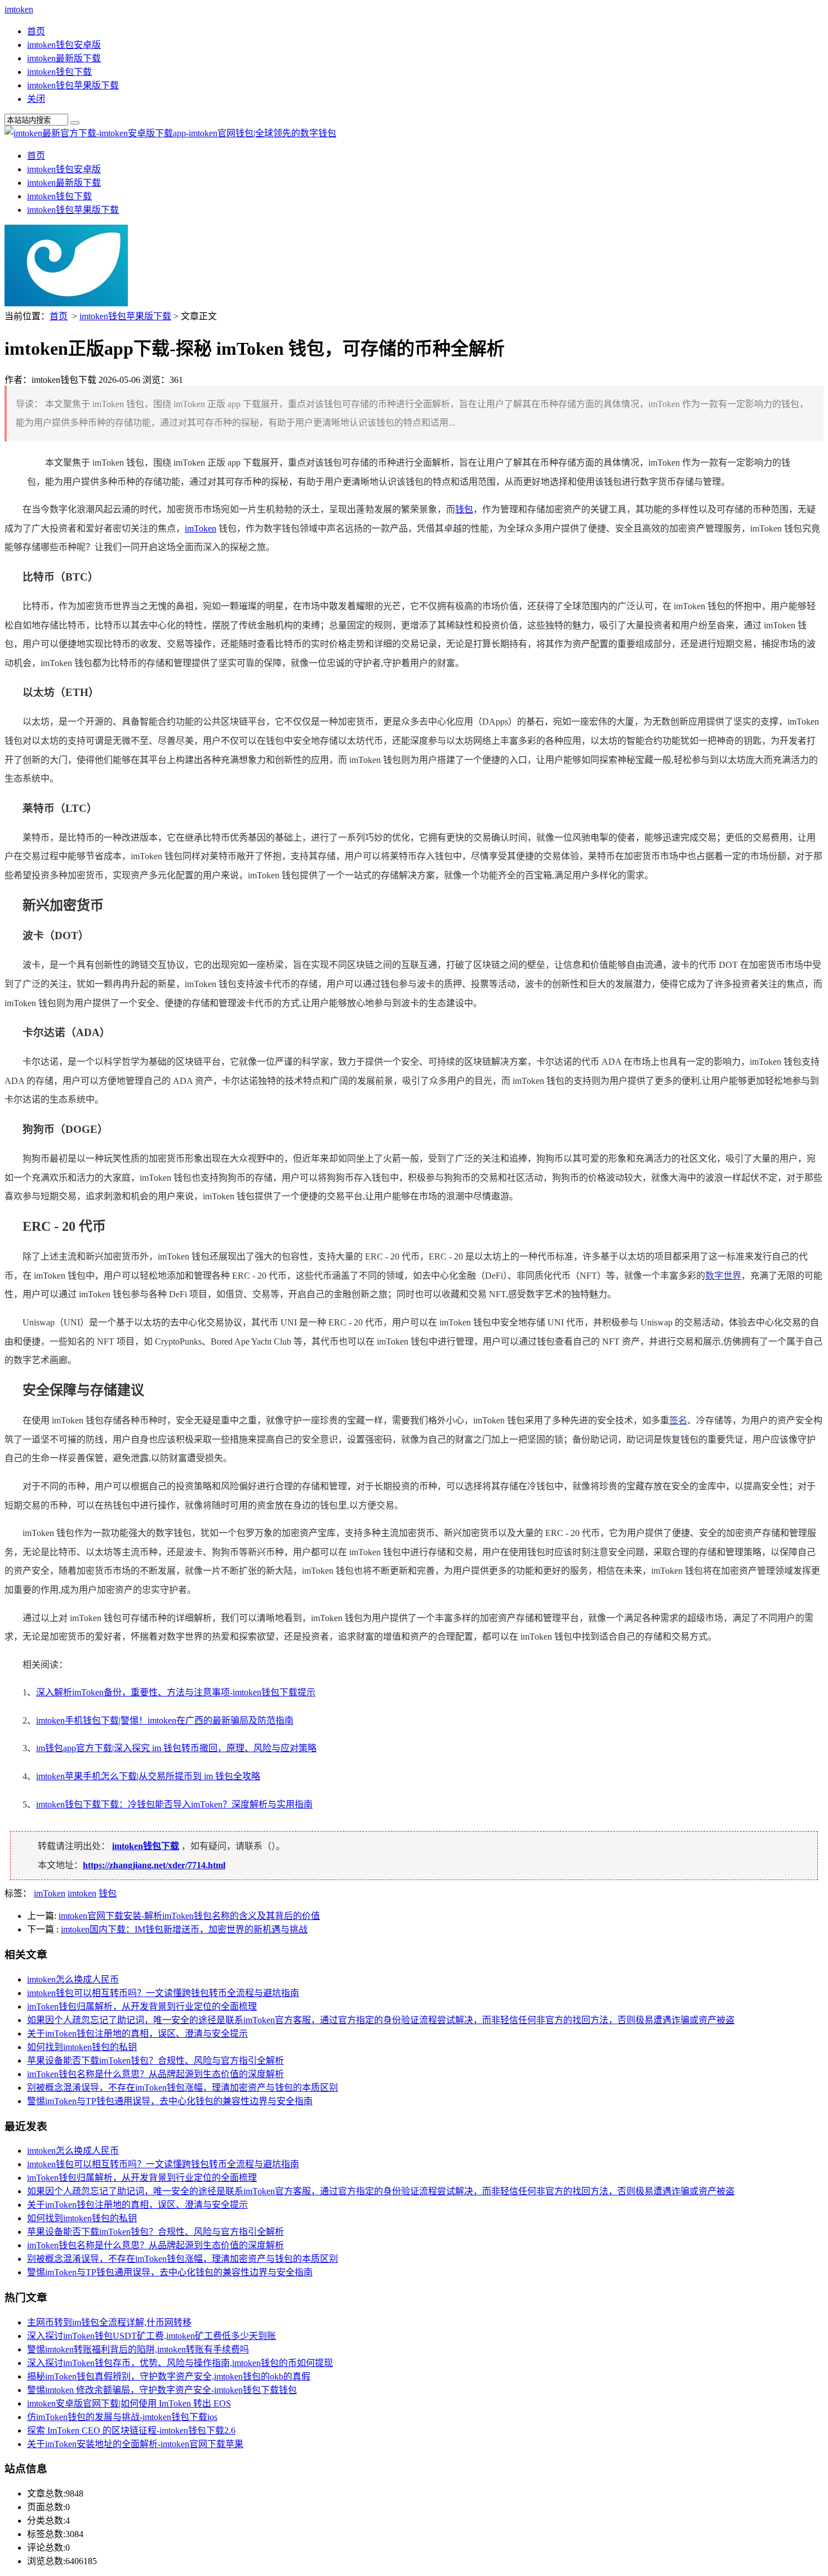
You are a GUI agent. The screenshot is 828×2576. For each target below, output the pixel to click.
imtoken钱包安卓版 (64, 45)
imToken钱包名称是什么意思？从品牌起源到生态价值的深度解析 (155, 2074)
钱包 (464, 509)
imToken (201, 528)
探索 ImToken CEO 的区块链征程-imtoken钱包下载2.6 (131, 2430)
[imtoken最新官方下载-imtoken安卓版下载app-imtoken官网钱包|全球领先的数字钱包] (170, 133)
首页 (36, 31)
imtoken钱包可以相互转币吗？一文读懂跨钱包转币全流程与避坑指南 (163, 1993)
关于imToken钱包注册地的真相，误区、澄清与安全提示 (137, 2033)
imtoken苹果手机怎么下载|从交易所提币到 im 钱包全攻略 (148, 1776)
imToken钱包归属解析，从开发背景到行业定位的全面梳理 (142, 2006)
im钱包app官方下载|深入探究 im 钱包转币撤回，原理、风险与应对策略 (176, 1748)
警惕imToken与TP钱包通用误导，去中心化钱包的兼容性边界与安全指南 (170, 2101)
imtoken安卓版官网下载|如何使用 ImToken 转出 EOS (129, 2403)
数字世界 (723, 1276)
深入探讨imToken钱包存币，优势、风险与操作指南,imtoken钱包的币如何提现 (180, 2363)
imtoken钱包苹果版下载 (73, 85)
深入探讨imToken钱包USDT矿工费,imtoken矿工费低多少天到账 (152, 2336)
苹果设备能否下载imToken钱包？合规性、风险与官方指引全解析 (155, 2061)
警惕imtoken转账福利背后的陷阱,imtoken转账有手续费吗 (138, 2349)
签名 (678, 1420)
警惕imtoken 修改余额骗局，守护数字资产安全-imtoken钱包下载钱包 (162, 2390)
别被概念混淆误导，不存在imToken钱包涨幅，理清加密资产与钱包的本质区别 (182, 2088)
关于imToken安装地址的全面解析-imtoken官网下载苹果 (135, 2444)
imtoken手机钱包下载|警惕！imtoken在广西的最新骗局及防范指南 (165, 1720)
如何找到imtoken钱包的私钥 (82, 2047)
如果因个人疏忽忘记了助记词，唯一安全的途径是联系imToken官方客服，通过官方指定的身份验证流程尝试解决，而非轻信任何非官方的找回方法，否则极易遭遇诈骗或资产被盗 (381, 2020)
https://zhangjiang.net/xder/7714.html (154, 1865)
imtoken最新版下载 (64, 58)
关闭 (36, 99)
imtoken (19, 9)
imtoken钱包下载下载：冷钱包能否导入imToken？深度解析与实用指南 (174, 1804)
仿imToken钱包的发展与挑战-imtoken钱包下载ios (122, 2417)
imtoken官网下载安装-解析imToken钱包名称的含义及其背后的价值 (189, 1916)
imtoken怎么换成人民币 (73, 1979)
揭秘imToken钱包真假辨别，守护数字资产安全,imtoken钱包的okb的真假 (169, 2376)
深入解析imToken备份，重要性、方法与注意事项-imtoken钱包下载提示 (176, 1692)
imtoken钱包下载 (59, 72)
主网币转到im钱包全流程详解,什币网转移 (109, 2322)
